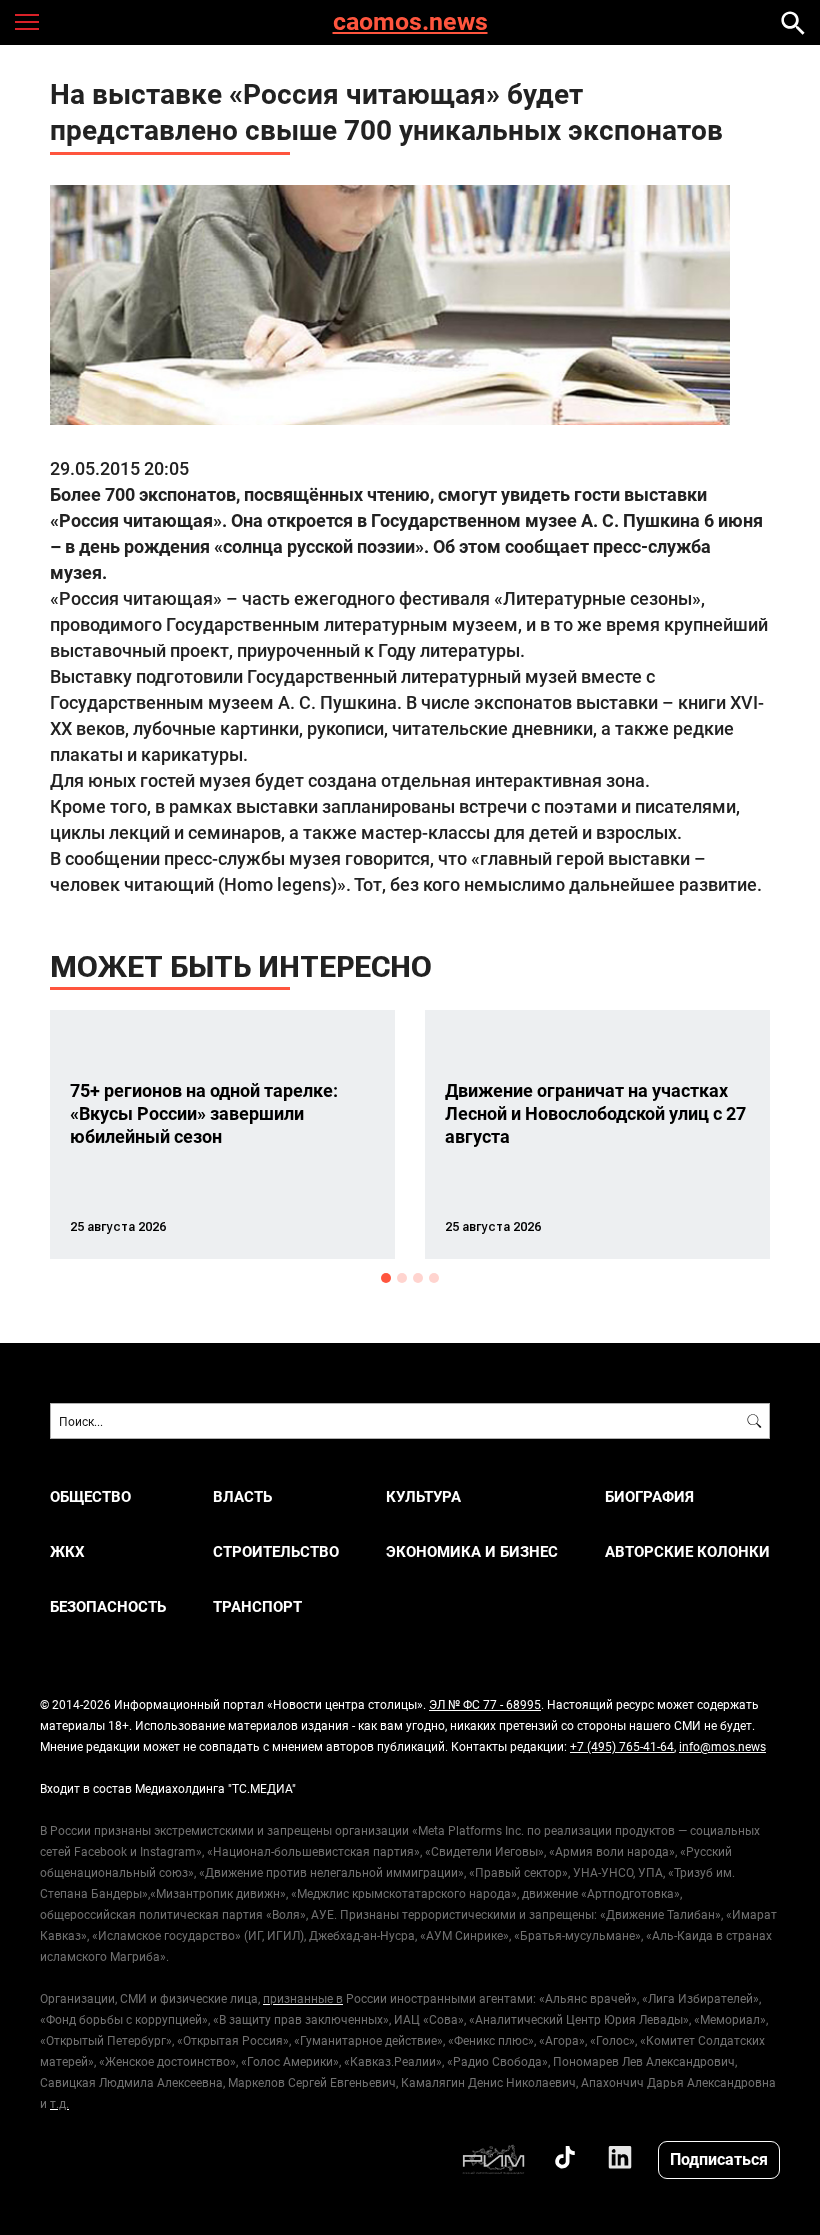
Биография (649, 1496)
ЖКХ (67, 1551)
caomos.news (410, 22)
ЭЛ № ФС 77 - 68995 (485, 1704)
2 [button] (402, 1278)
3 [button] (418, 1278)
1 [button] (386, 1278)
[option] (222, 1134)
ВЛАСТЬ (242, 1496)
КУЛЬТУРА (423, 1496)
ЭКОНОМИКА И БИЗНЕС (472, 1551)
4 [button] (434, 1278)
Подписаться (719, 2158)
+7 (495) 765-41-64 (622, 1746)
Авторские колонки (687, 1551)
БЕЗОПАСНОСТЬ (108, 1606)
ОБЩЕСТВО (90, 1496)
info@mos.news (722, 1746)
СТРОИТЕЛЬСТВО (276, 1551)
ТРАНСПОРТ (257, 1606)
